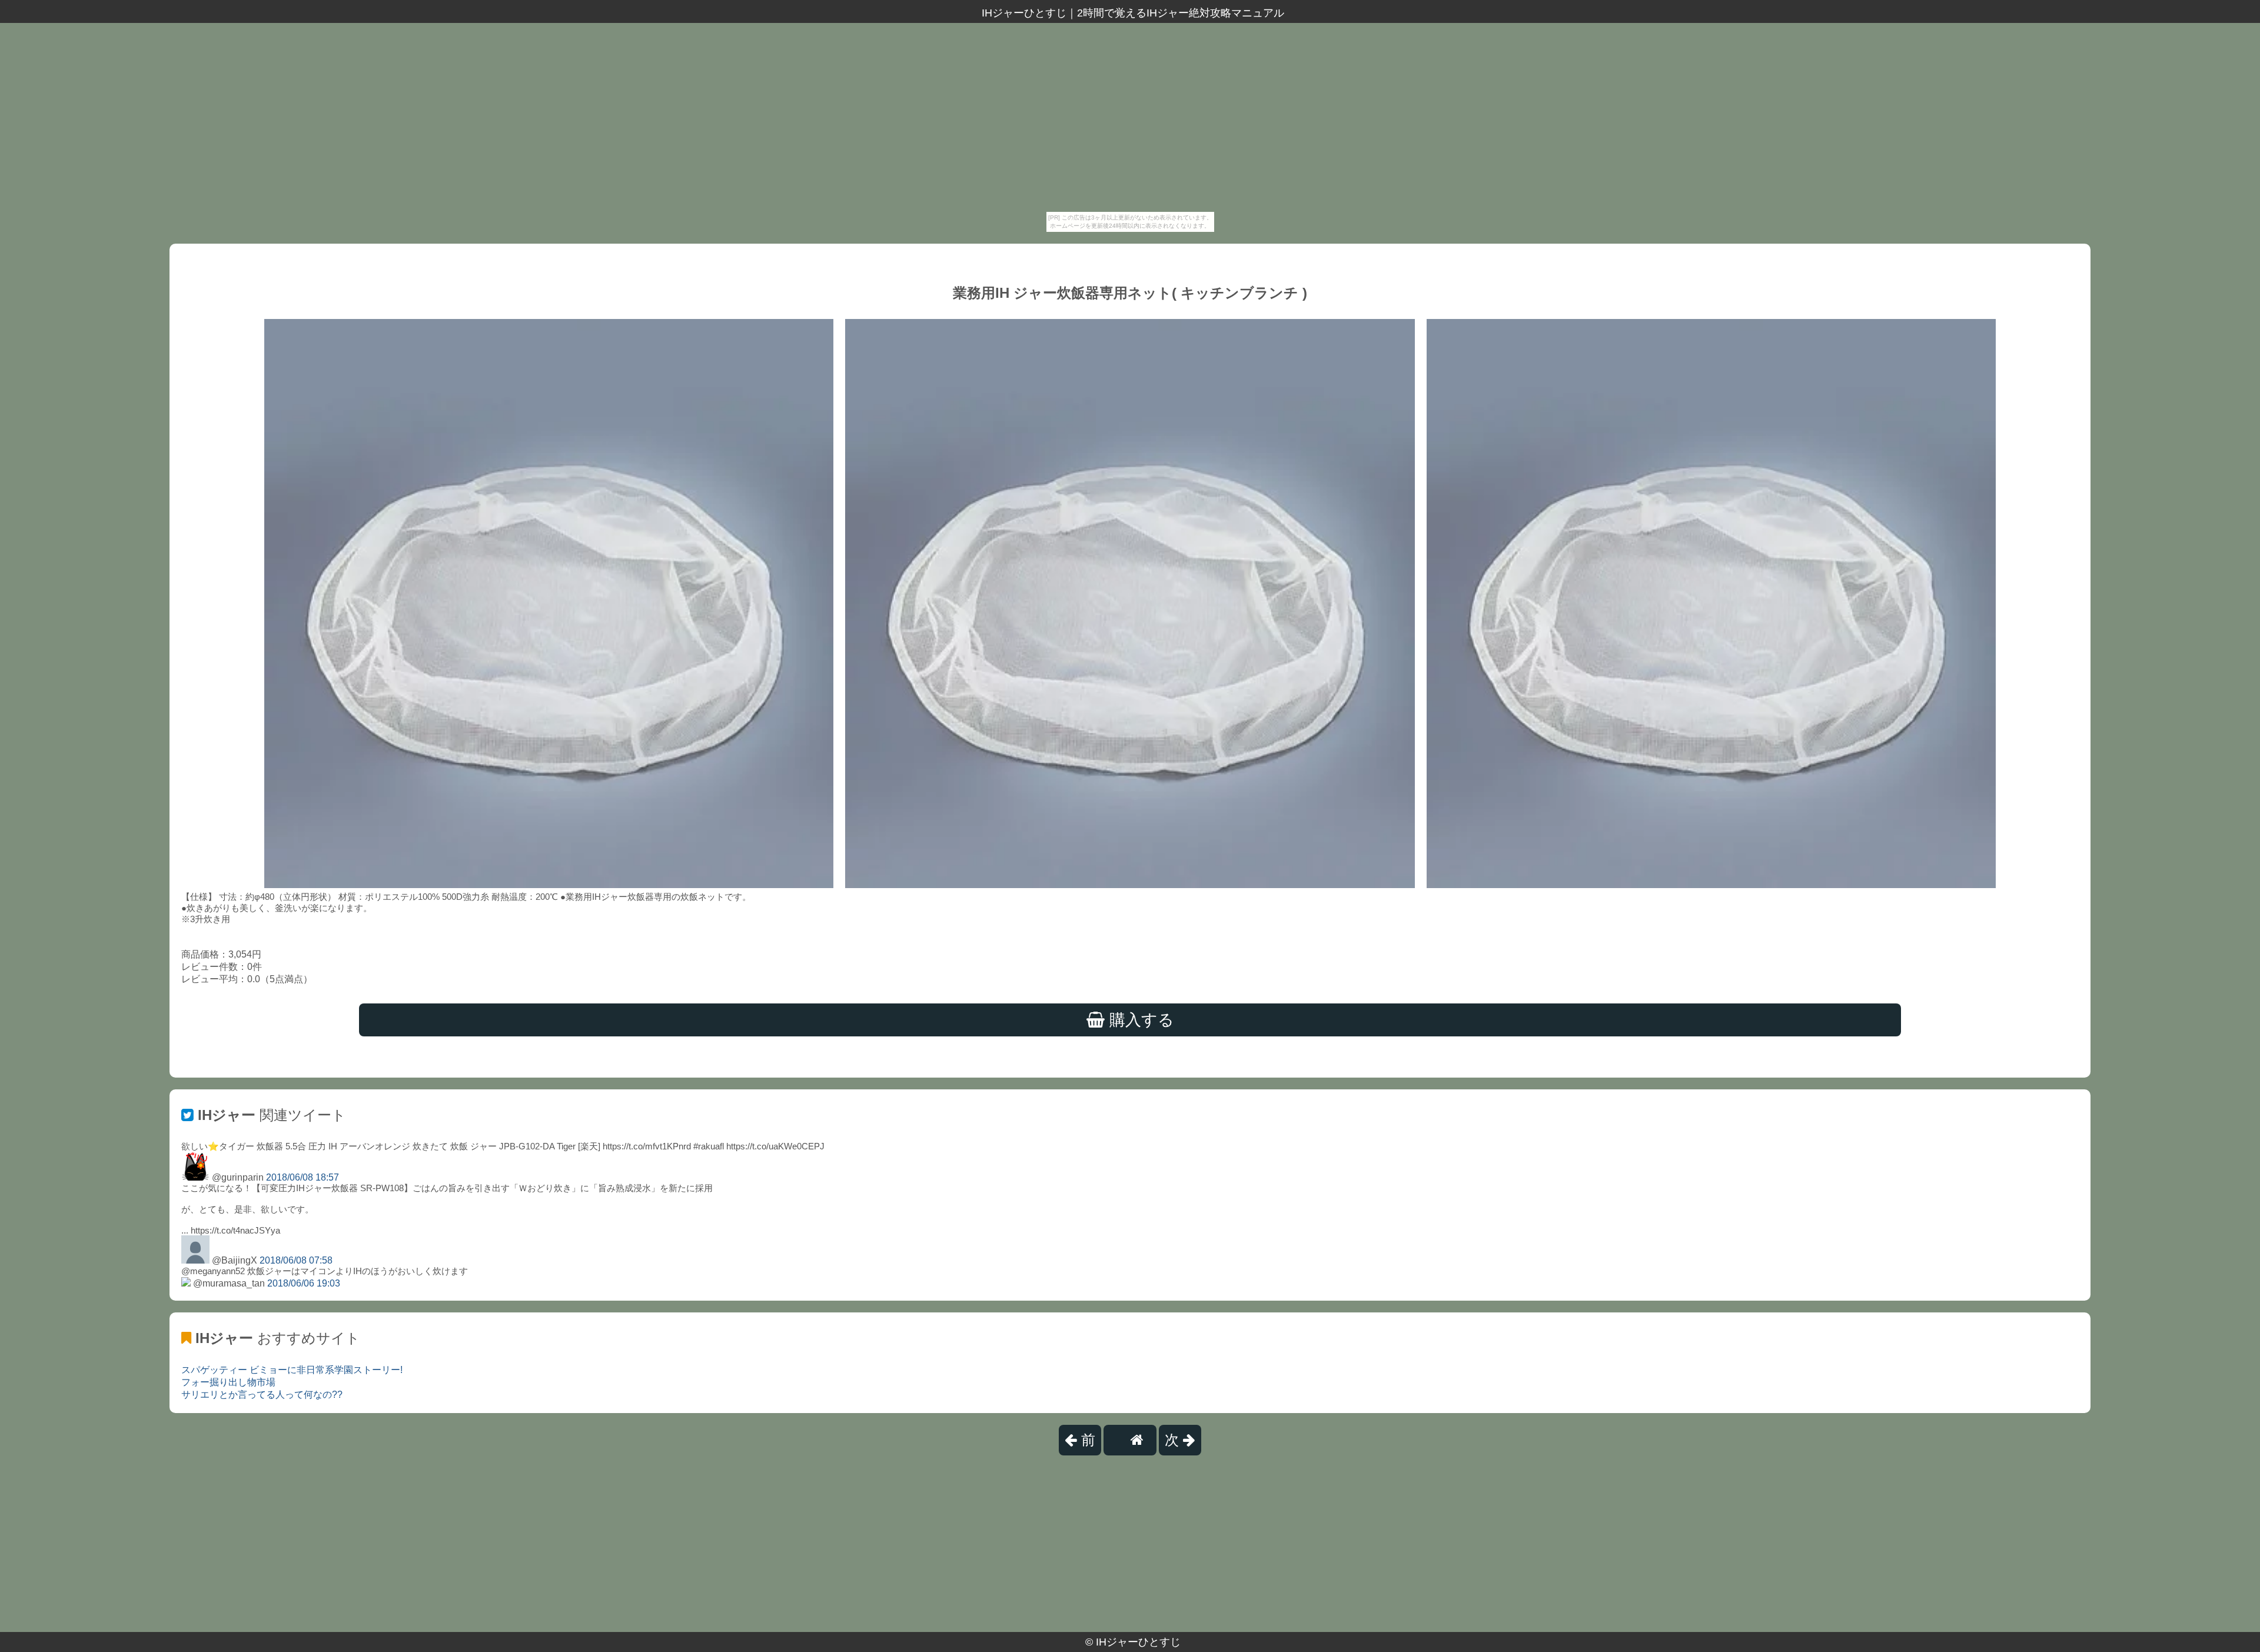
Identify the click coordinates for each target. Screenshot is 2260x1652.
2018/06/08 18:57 (303, 1177)
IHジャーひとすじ (1138, 1642)
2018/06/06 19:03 (304, 1283)
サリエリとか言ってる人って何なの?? (262, 1395)
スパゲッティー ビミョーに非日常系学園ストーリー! (292, 1370)
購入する (1139, 1020)
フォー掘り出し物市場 (228, 1382)
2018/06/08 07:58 (296, 1260)
